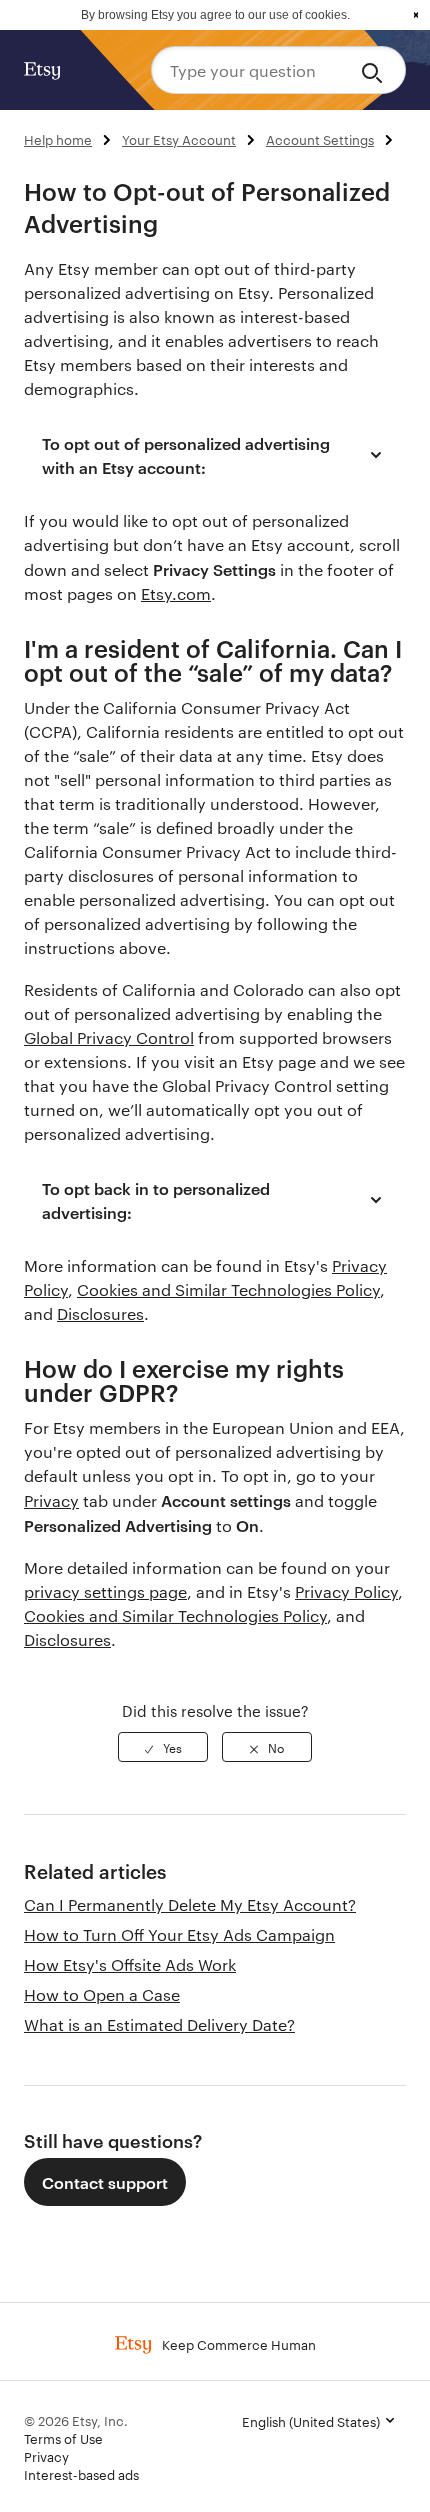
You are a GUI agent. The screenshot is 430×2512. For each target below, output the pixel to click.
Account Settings (320, 139)
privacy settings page (105, 1591)
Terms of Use (63, 2438)
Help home (58, 139)
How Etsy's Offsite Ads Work (130, 1964)
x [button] (416, 15)
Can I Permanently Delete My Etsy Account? (190, 1904)
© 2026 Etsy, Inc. (76, 2420)
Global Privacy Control (109, 1037)
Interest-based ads (81, 2474)
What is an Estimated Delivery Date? (159, 2024)
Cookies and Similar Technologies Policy (228, 1289)
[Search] (375, 70)
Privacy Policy (346, 1591)
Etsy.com (176, 593)
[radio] (163, 1747)
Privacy (51, 1500)
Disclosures (100, 1313)
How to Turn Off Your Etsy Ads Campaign (179, 1934)
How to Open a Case (102, 1994)
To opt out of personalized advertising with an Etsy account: (186, 455)
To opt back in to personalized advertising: (156, 1200)
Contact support (105, 2182)
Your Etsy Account (179, 139)
